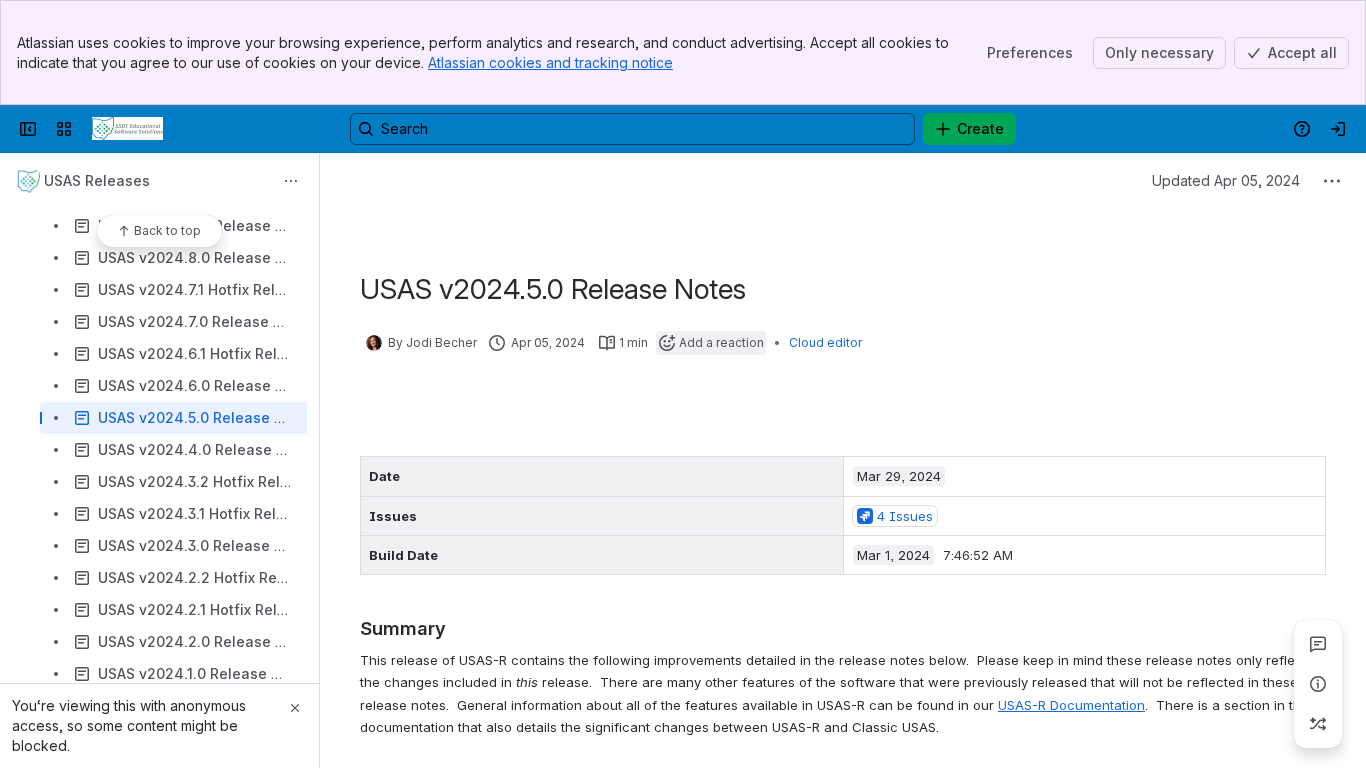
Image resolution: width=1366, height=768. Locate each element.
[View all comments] (1318, 644)
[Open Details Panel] (1318, 684)
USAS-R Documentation (1071, 705)
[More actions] (291, 181)
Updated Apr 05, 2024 (1226, 180)
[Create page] (1318, 724)
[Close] (295, 708)
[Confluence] (127, 129)
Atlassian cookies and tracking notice (550, 62)
